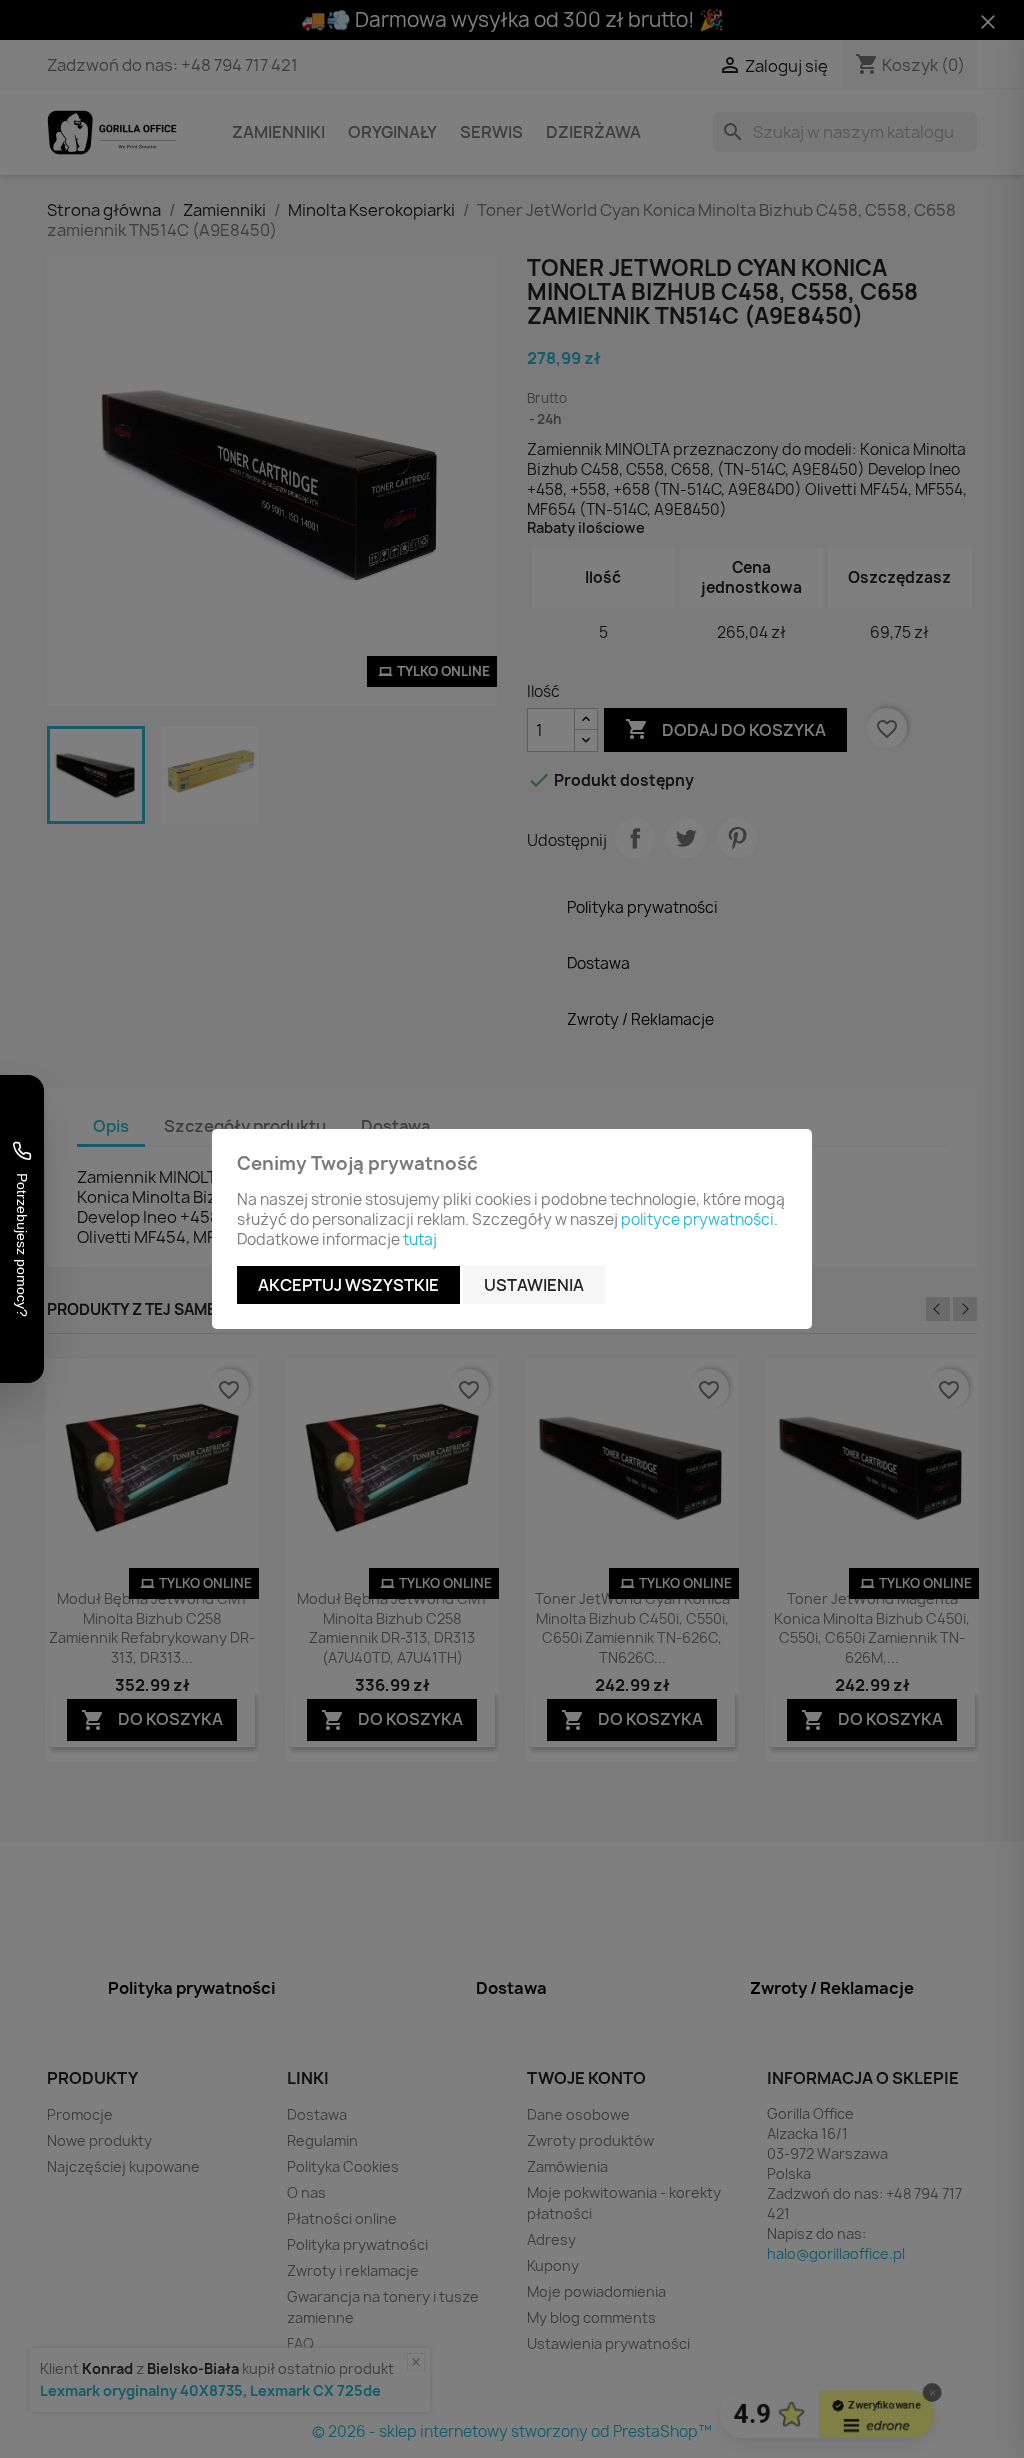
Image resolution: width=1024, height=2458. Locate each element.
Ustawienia (534, 1285)
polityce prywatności (697, 1219)
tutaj (420, 1239)
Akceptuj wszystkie (348, 1285)
